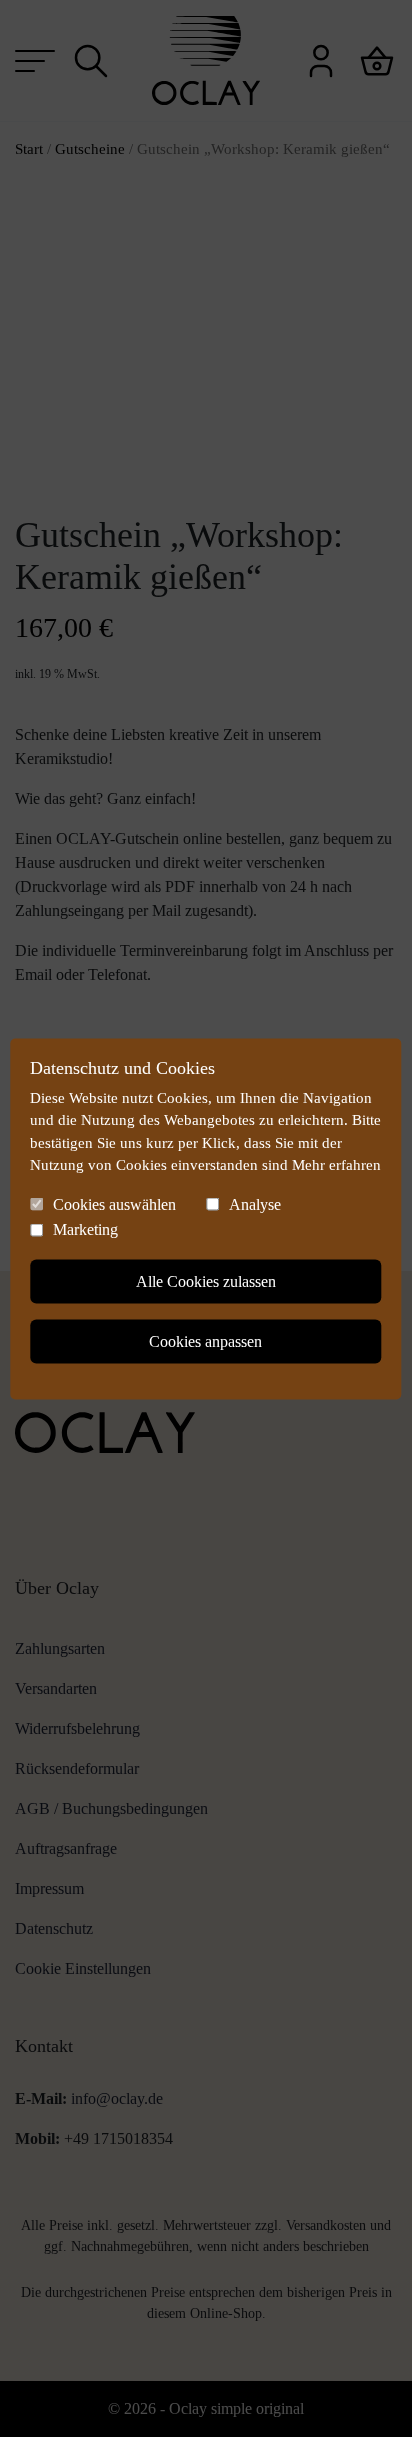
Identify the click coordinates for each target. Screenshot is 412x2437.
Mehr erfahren (336, 1165)
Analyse (255, 1203)
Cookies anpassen (205, 1340)
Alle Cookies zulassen (206, 1280)
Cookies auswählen (114, 1203)
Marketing (85, 1229)
